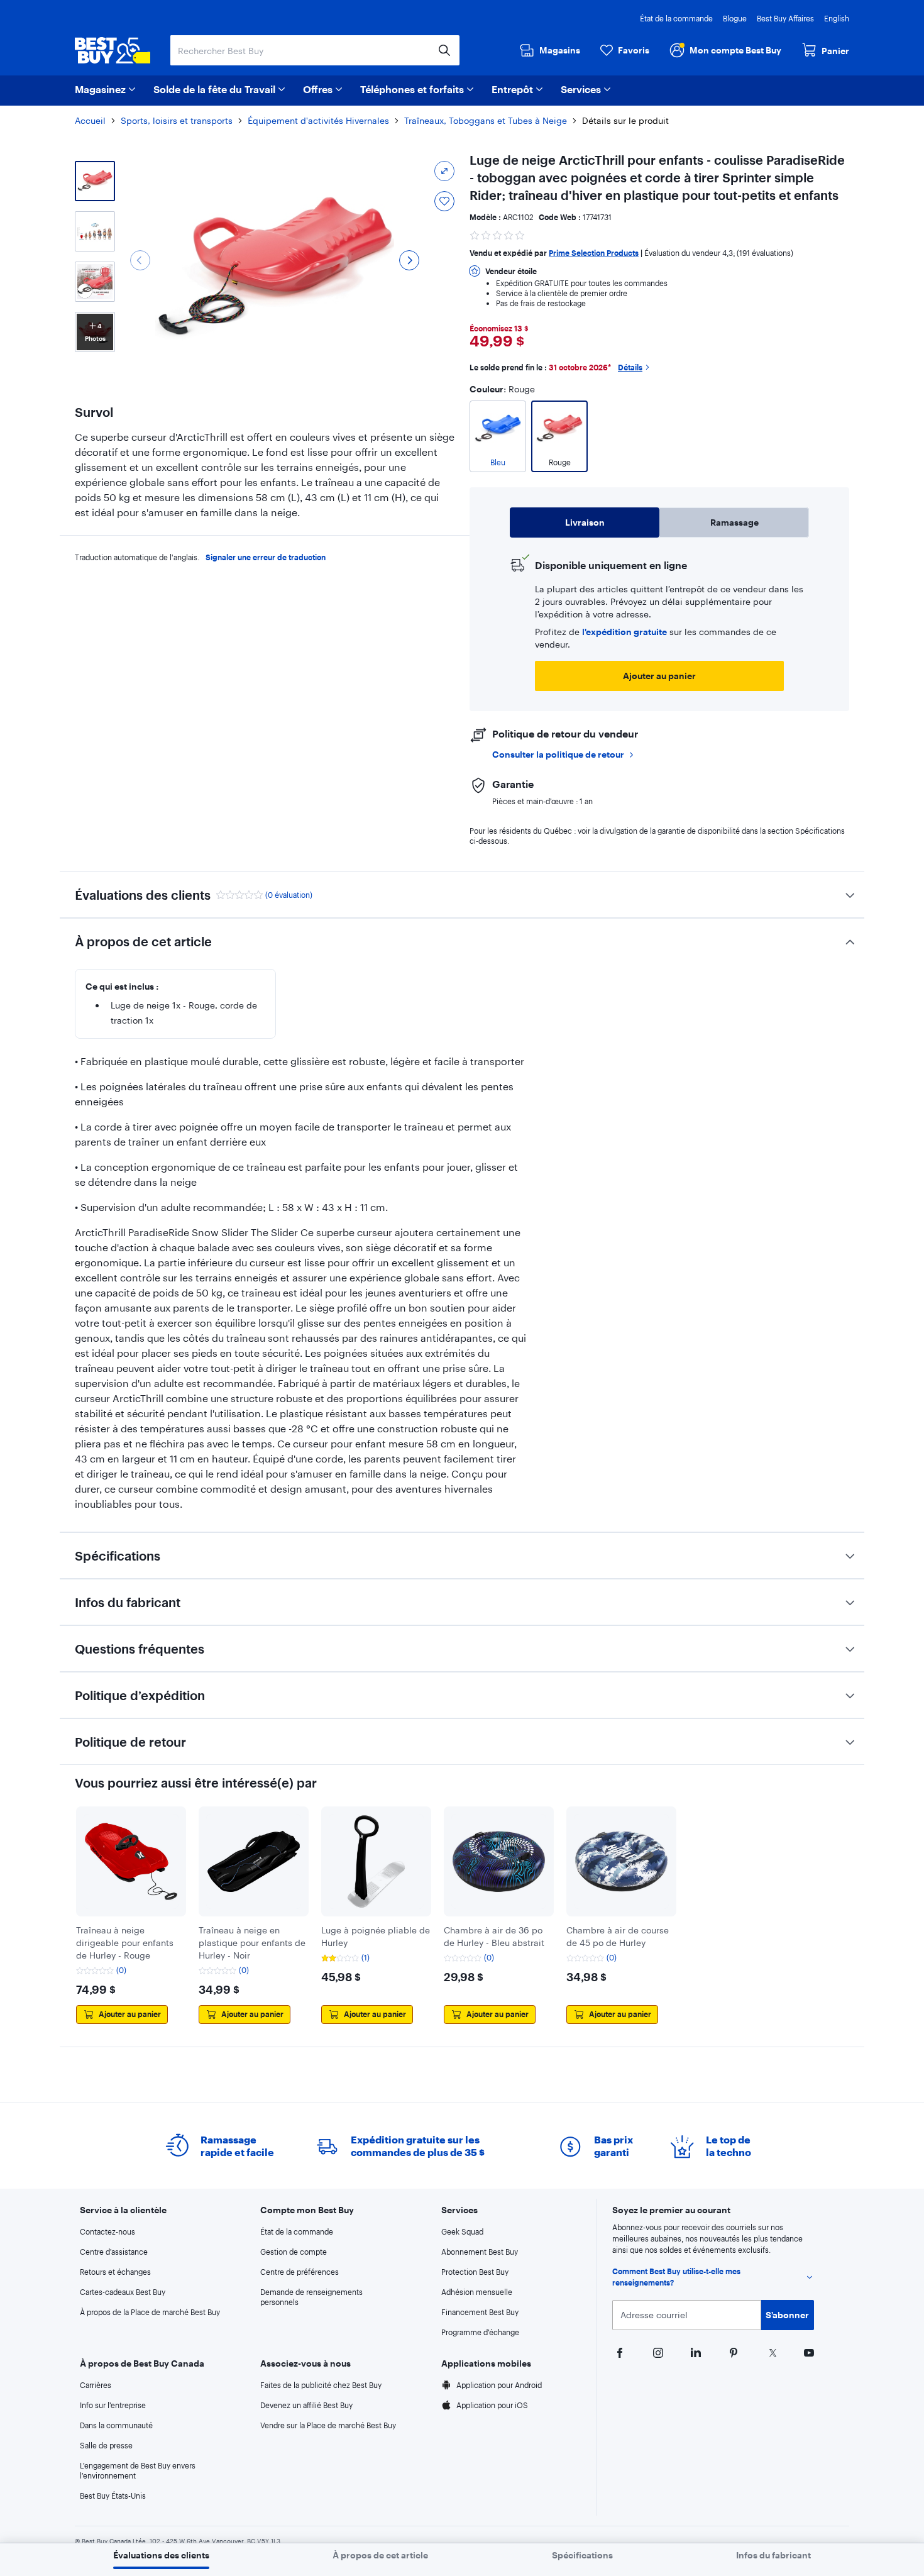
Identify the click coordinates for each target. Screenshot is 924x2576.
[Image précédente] (140, 260)
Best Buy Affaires (785, 18)
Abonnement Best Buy (480, 2252)
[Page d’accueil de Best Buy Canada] (113, 50)
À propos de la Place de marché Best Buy (150, 2312)
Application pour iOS (492, 2405)
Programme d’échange (480, 2332)
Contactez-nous (107, 2231)
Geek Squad (462, 2231)
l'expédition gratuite (624, 632)
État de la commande (676, 18)
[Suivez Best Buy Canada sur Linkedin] (695, 2352)
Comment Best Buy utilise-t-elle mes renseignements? (676, 2277)
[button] (498, 234)
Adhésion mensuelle (477, 2292)
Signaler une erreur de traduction (266, 557)
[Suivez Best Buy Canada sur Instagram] (657, 2352)
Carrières (96, 2385)
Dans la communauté (116, 2425)
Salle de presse (106, 2445)
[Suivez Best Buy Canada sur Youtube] (808, 2352)
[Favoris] (444, 201)
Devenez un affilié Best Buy (306, 2405)
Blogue (735, 18)
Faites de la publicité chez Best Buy (321, 2385)
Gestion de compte (294, 2252)
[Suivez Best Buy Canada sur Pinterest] (732, 2352)
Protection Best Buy (475, 2272)
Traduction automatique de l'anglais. (137, 557)
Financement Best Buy (480, 2312)
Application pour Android (499, 2385)
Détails (630, 367)
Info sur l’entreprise (113, 2405)
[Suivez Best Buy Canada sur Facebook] (619, 2352)
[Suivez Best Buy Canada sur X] (770, 2352)
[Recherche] (444, 50)
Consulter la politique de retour (558, 754)
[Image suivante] (409, 260)
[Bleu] (498, 473)
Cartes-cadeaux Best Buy (123, 2292)
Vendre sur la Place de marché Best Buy (328, 2425)
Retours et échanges (115, 2272)
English (837, 18)
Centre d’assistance (114, 2252)
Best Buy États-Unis (113, 2496)
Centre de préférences (300, 2272)
